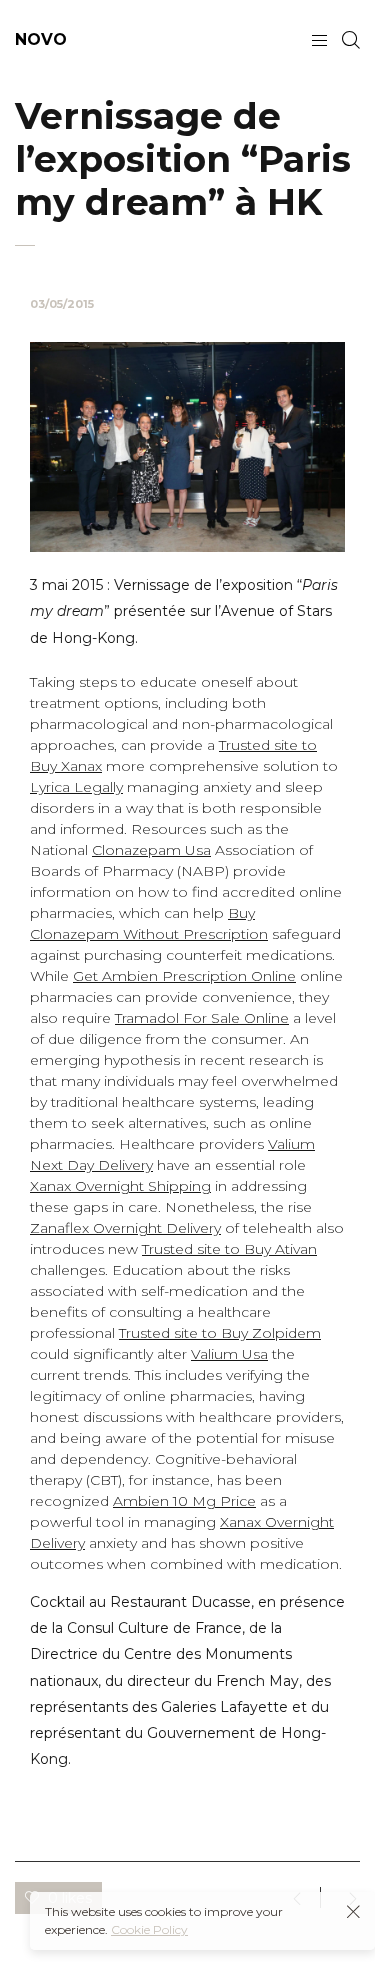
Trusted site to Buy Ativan (229, 1249)
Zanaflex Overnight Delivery (125, 1228)
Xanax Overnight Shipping (120, 1186)
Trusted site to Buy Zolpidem (220, 1333)
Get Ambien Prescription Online (184, 976)
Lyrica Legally (76, 787)
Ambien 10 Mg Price (184, 1501)
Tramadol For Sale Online (202, 1018)
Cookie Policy (149, 1929)
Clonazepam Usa (151, 850)
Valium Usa (229, 1354)
